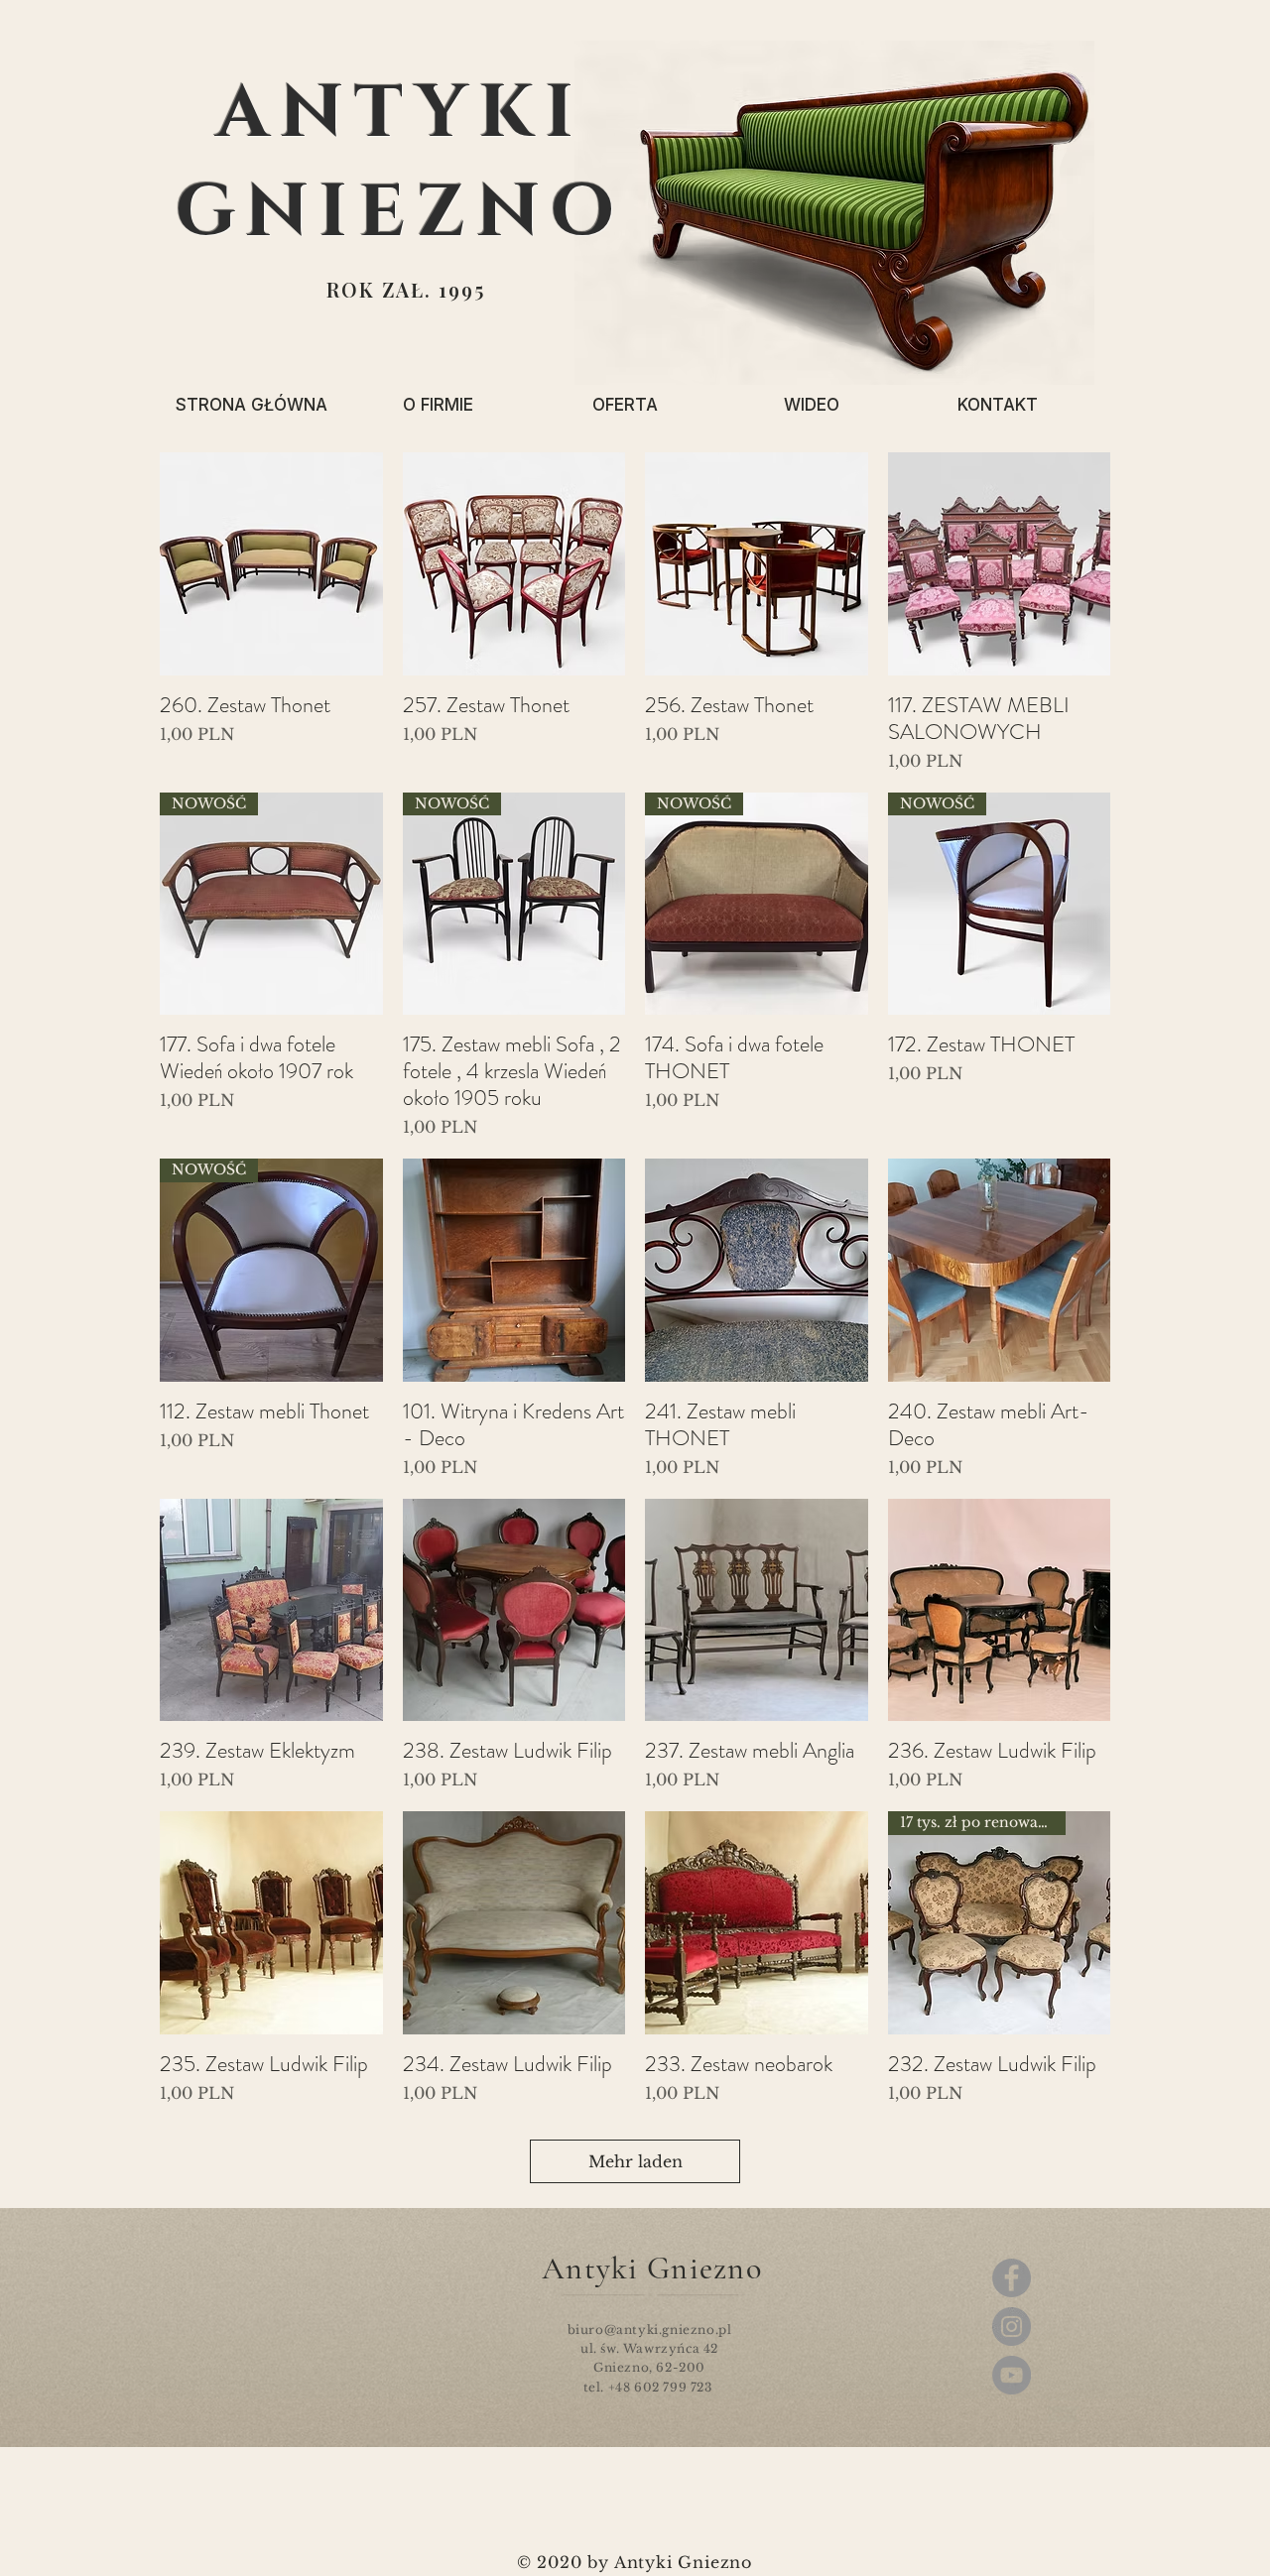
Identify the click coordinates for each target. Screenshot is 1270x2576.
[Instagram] (1012, 2327)
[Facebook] (1012, 2278)
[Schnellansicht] (271, 564)
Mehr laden (635, 2161)
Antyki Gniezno (652, 2268)
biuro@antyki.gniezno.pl (650, 2330)
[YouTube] (1012, 2375)
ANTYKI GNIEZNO (400, 164)
